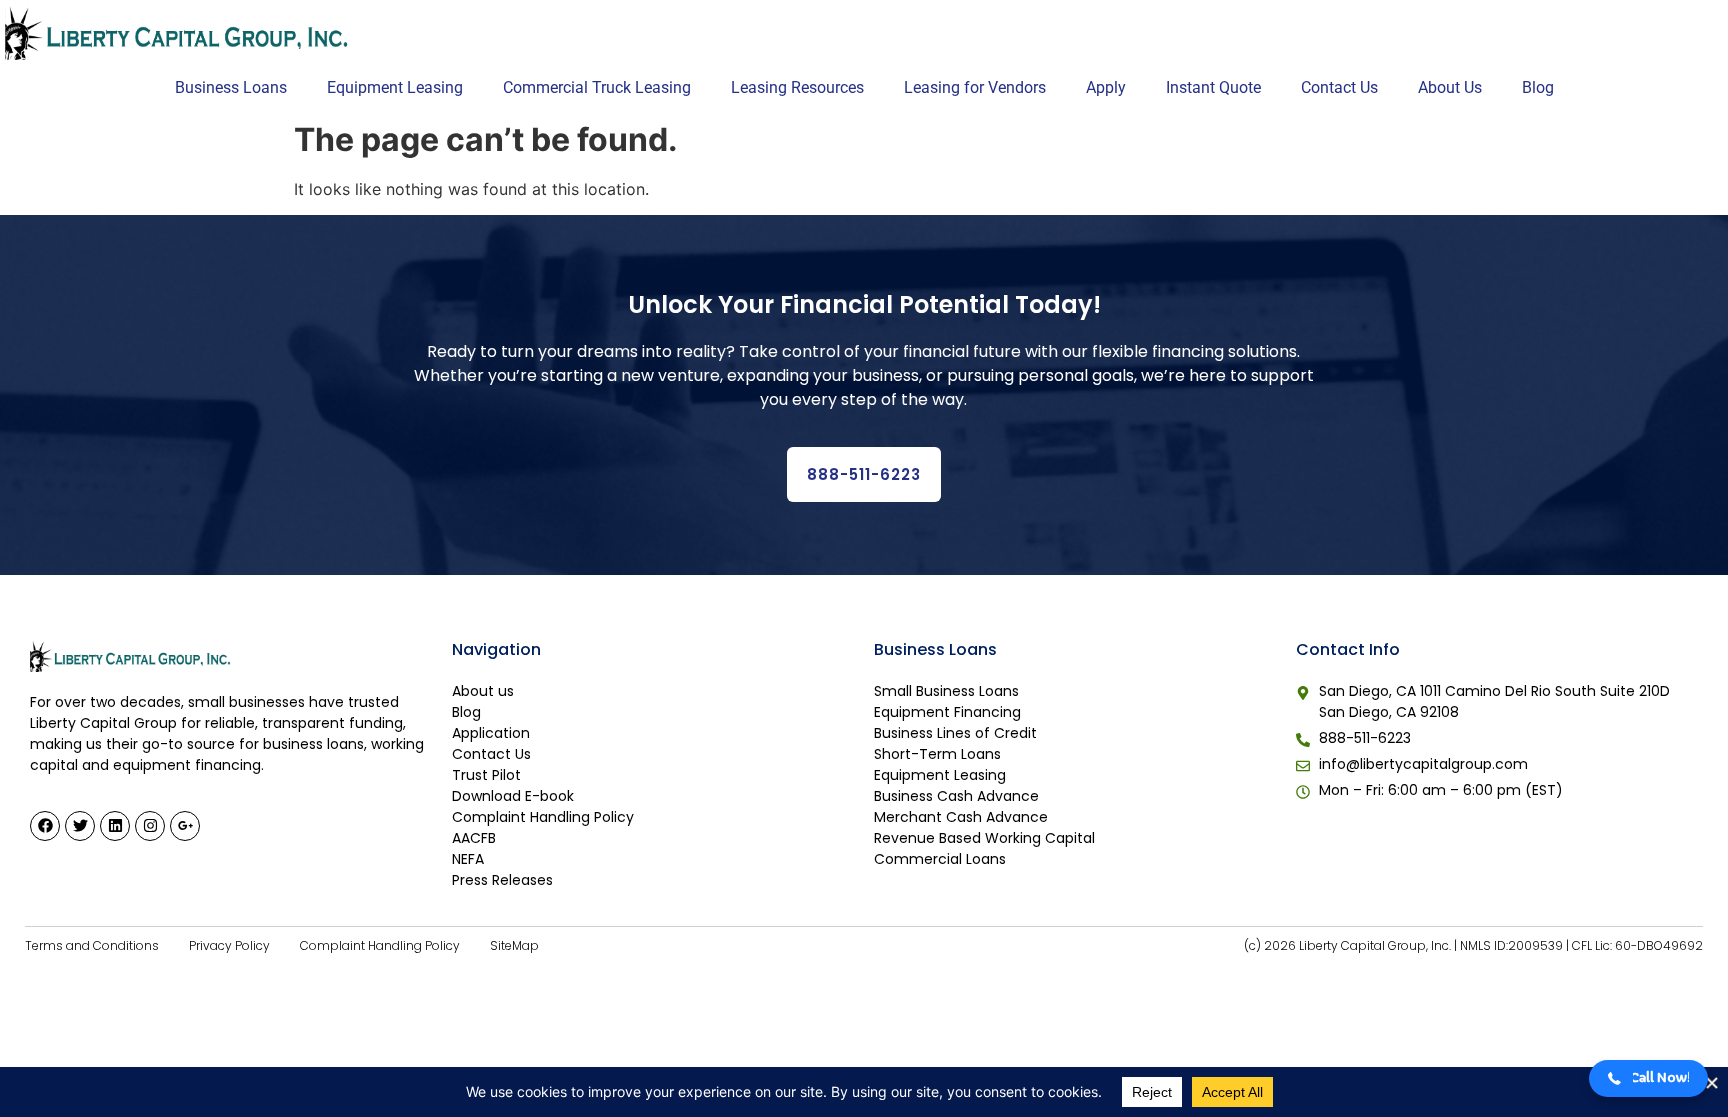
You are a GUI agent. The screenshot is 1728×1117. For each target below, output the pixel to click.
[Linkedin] (115, 826)
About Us (1450, 87)
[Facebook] (45, 826)
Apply (1106, 87)
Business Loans (231, 87)
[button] (1648, 1078)
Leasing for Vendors (975, 87)
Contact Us (1339, 87)
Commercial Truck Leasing (597, 87)
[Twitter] (80, 826)
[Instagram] (150, 826)
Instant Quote (1213, 87)
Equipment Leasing (395, 87)
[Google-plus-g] (185, 826)
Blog (1538, 87)
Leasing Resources (797, 87)
